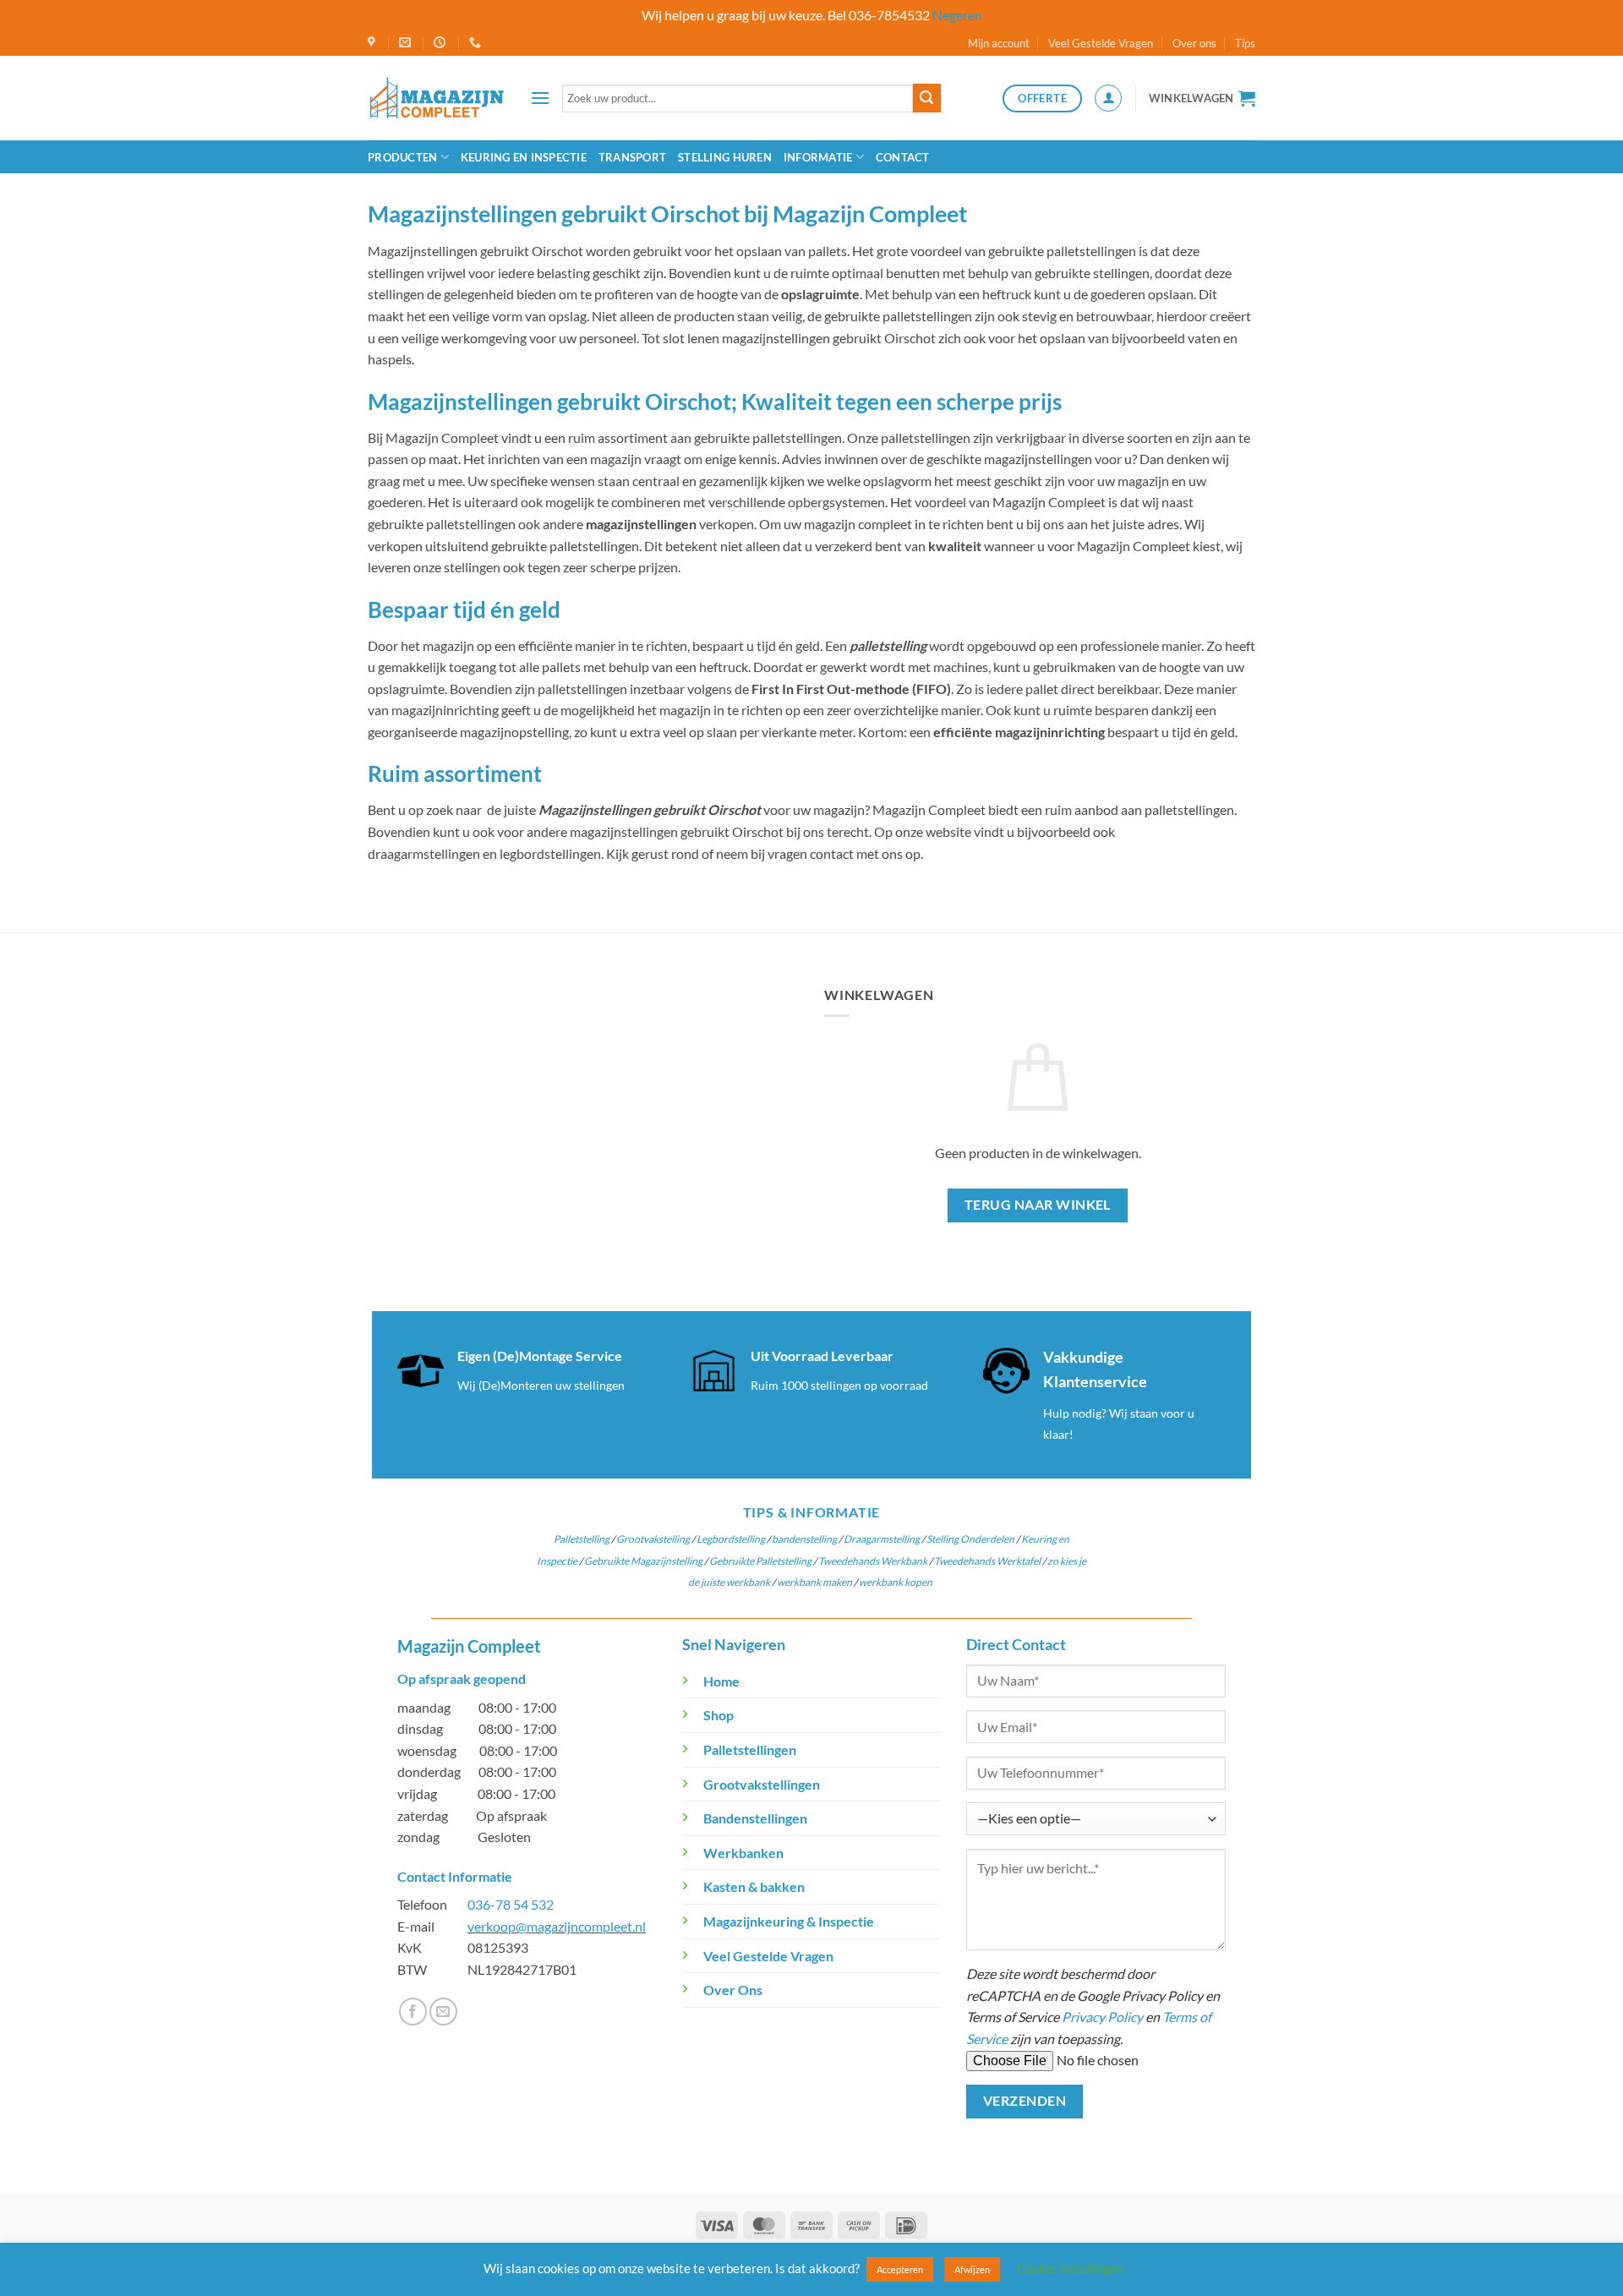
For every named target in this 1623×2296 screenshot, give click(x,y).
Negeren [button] (957, 15)
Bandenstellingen (755, 1818)
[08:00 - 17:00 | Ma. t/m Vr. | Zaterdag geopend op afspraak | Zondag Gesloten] (442, 43)
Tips (1245, 43)
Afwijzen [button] (972, 2269)
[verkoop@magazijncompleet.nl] (407, 43)
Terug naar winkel (1038, 1205)
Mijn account (999, 43)
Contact (903, 157)
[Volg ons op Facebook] (413, 2012)
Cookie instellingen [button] (1070, 2268)
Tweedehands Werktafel (987, 1561)
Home (721, 1681)
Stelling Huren (725, 157)
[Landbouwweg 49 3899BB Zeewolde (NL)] (374, 43)
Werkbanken (743, 1853)
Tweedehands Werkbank (874, 1561)
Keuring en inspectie (524, 157)
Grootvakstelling (653, 1539)
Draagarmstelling (882, 1539)
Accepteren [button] (900, 2269)
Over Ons (733, 1990)
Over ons (1194, 43)
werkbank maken (814, 1582)
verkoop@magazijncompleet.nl (557, 1926)
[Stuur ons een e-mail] (443, 2012)
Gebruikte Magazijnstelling (643, 1561)
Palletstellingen (750, 1749)
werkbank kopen (896, 1582)
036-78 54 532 (511, 1904)
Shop (719, 1715)
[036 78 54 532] (477, 43)
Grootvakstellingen (762, 1784)
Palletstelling (582, 1539)
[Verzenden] (927, 98)
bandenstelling (804, 1539)
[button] (540, 98)
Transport (632, 157)
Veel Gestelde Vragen (1101, 43)
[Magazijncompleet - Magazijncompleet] (436, 98)
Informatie (818, 157)
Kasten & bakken (754, 1886)
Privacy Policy (1102, 2017)
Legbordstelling (731, 1539)
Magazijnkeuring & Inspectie (789, 1921)
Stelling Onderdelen (970, 1539)
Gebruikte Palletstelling (760, 1561)
